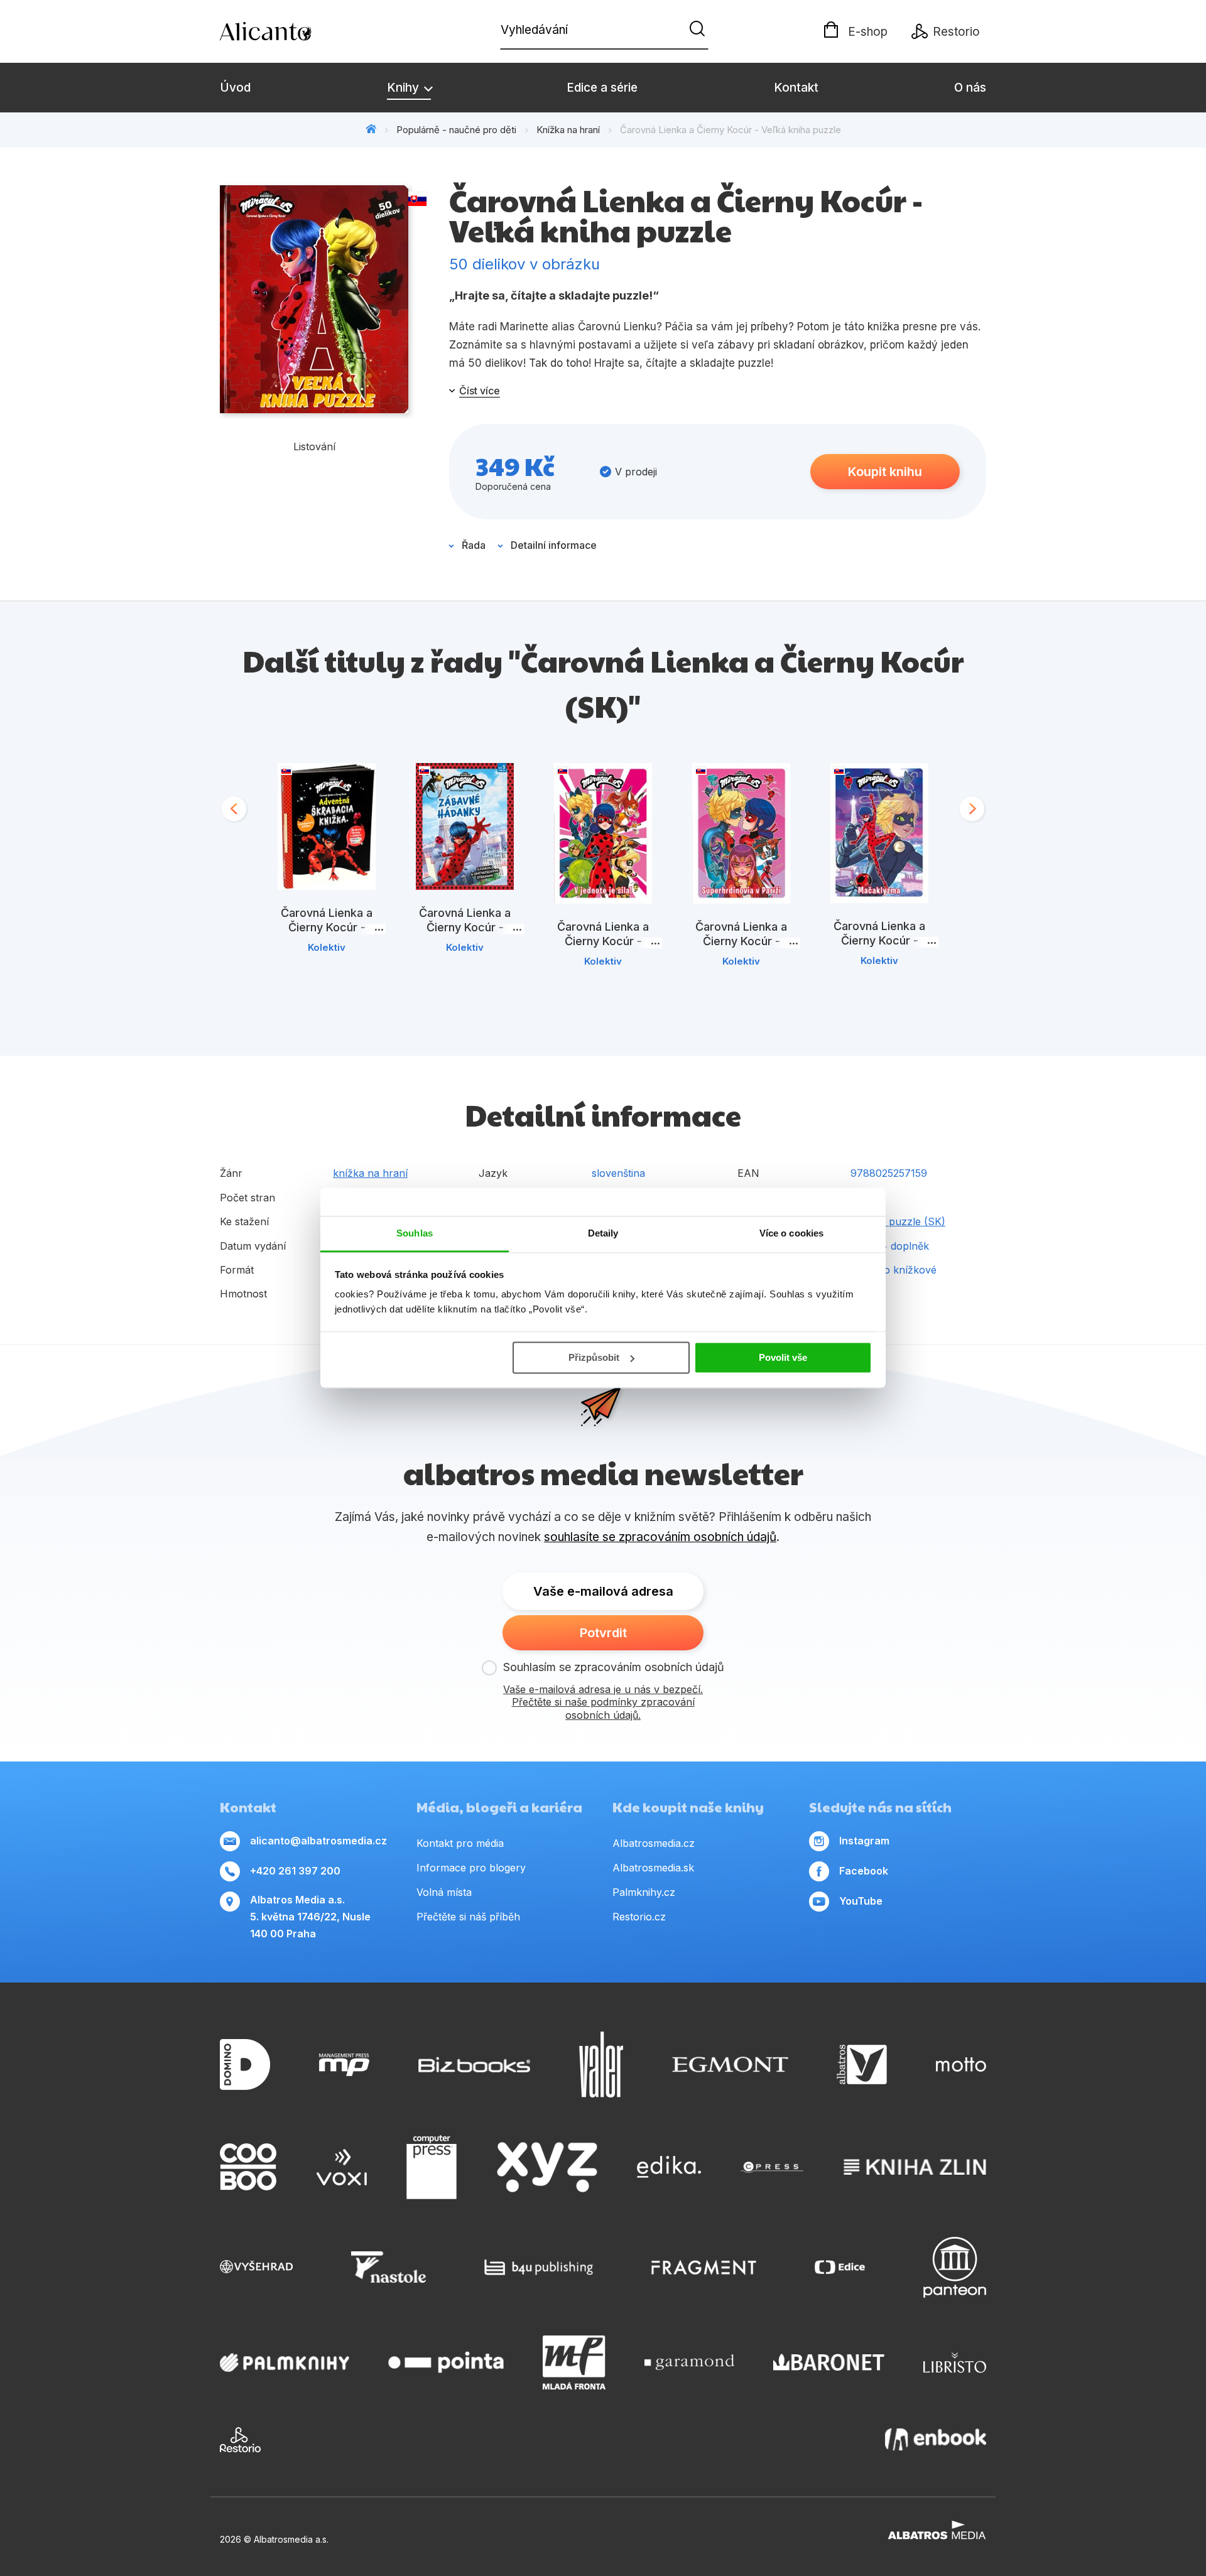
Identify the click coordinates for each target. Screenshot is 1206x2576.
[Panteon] (955, 2267)
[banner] (292, 31)
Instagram (864, 1841)
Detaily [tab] (603, 1233)
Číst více (480, 391)
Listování (314, 446)
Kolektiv (327, 947)
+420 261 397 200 (295, 1871)
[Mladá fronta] (574, 2362)
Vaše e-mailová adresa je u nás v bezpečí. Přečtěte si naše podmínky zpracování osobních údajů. (603, 1702)
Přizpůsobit (594, 1357)
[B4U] (539, 2267)
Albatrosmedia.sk (653, 1868)
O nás (970, 88)
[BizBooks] (475, 2065)
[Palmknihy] (285, 2362)
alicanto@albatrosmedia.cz (318, 1841)
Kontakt (796, 88)
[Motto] (961, 2065)
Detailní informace (554, 545)
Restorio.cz (639, 1917)
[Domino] (245, 2065)
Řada (474, 545)
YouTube (861, 1901)
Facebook (864, 1871)
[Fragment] (704, 2267)
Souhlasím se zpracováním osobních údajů (614, 1667)
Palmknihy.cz (644, 1892)
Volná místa (444, 1892)
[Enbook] (936, 2440)
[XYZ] (547, 2167)
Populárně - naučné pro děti (456, 130)
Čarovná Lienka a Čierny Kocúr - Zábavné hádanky (465, 927)
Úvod (235, 88)
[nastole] (389, 2267)
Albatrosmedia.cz (654, 1843)
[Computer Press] (432, 2167)
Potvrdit (603, 1633)
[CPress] (772, 2167)
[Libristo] (955, 2362)
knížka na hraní (370, 1173)
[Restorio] (240, 2440)
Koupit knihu (885, 472)
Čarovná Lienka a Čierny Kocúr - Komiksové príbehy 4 (880, 940)
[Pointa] (446, 2362)
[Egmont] (730, 2065)
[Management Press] (344, 2065)
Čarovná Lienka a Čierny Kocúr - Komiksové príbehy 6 (742, 941)
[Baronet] (829, 2362)
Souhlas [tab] (415, 1233)
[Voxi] (342, 2167)
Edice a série (602, 88)
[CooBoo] (248, 2167)
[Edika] (669, 2167)
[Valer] (601, 2065)
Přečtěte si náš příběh (468, 1917)
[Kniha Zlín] (915, 2167)
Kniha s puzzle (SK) (898, 1221)
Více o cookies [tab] (791, 1233)
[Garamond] (689, 2362)
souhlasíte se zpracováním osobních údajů (660, 1537)
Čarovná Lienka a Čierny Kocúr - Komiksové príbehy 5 (603, 941)
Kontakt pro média (460, 1843)
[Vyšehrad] (256, 2267)
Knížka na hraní (568, 130)
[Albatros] (862, 2065)
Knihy (405, 88)
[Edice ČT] (840, 2267)
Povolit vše (783, 1357)
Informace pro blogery (471, 1868)
